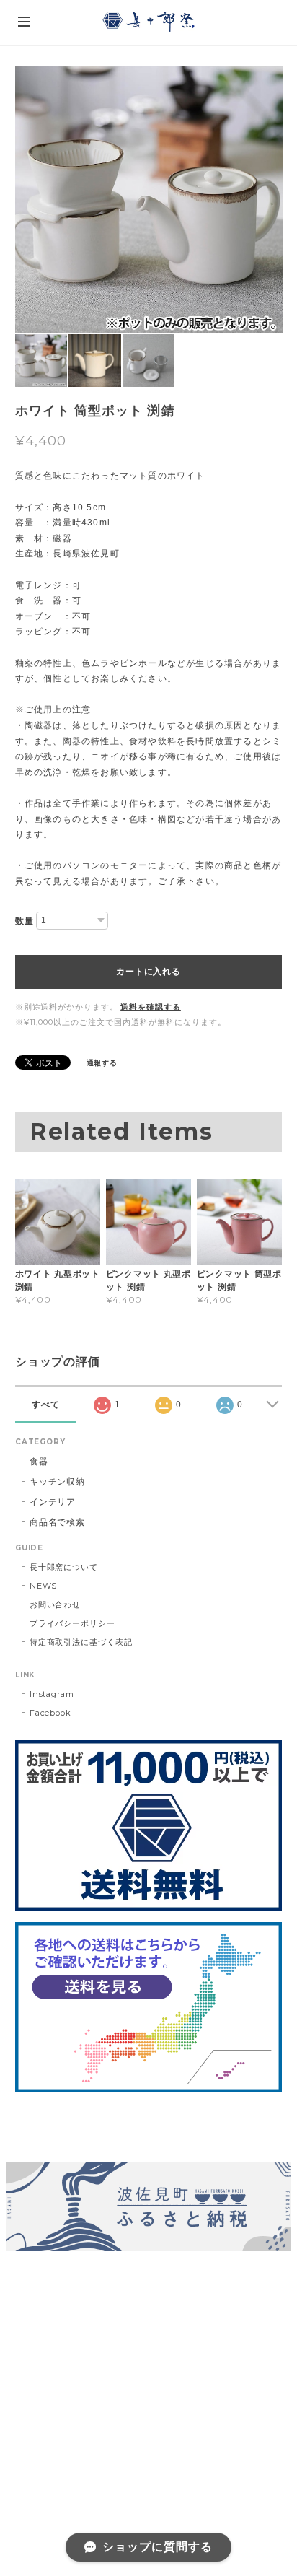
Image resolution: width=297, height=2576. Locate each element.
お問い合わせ (56, 1604)
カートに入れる (148, 972)
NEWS (44, 1586)
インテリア (53, 1502)
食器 (39, 1461)
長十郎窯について (64, 1567)
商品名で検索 (58, 1522)
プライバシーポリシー (73, 1623)
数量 (25, 921)
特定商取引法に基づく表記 (81, 1642)
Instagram (52, 1694)
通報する (102, 1063)
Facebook (51, 1713)
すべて (46, 1405)
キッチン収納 (58, 1481)
